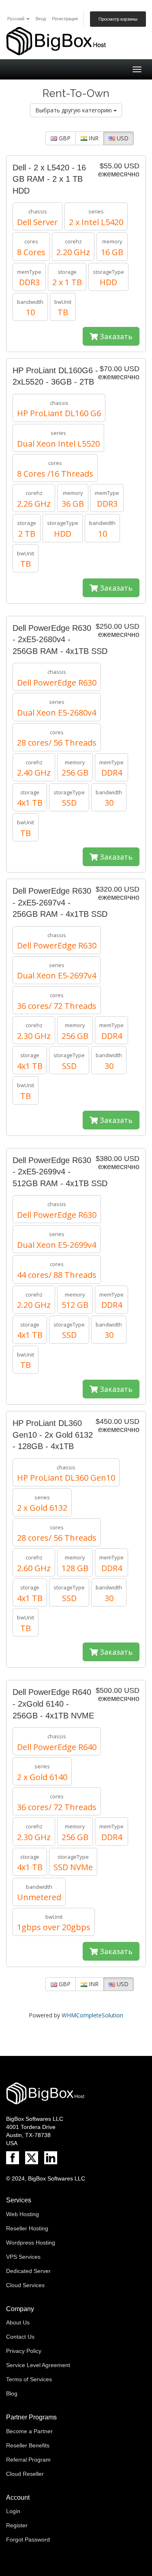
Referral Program (28, 2460)
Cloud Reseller (25, 2474)
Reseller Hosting (27, 2228)
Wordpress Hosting (31, 2243)
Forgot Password (28, 2539)
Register (17, 2525)
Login (13, 2511)
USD (122, 138)
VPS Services (23, 2257)
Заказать (115, 336)
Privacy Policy (24, 2351)
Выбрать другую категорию (74, 110)
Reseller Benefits (28, 2445)
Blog (12, 2393)
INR (93, 138)
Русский (16, 19)
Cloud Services (25, 2285)
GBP (64, 138)
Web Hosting (22, 2214)
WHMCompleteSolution (92, 2015)
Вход (41, 19)
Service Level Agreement (38, 2365)
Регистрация (65, 19)
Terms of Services (29, 2379)
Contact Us (20, 2337)
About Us (18, 2322)
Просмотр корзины (118, 19)
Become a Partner (29, 2431)
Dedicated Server (28, 2271)
